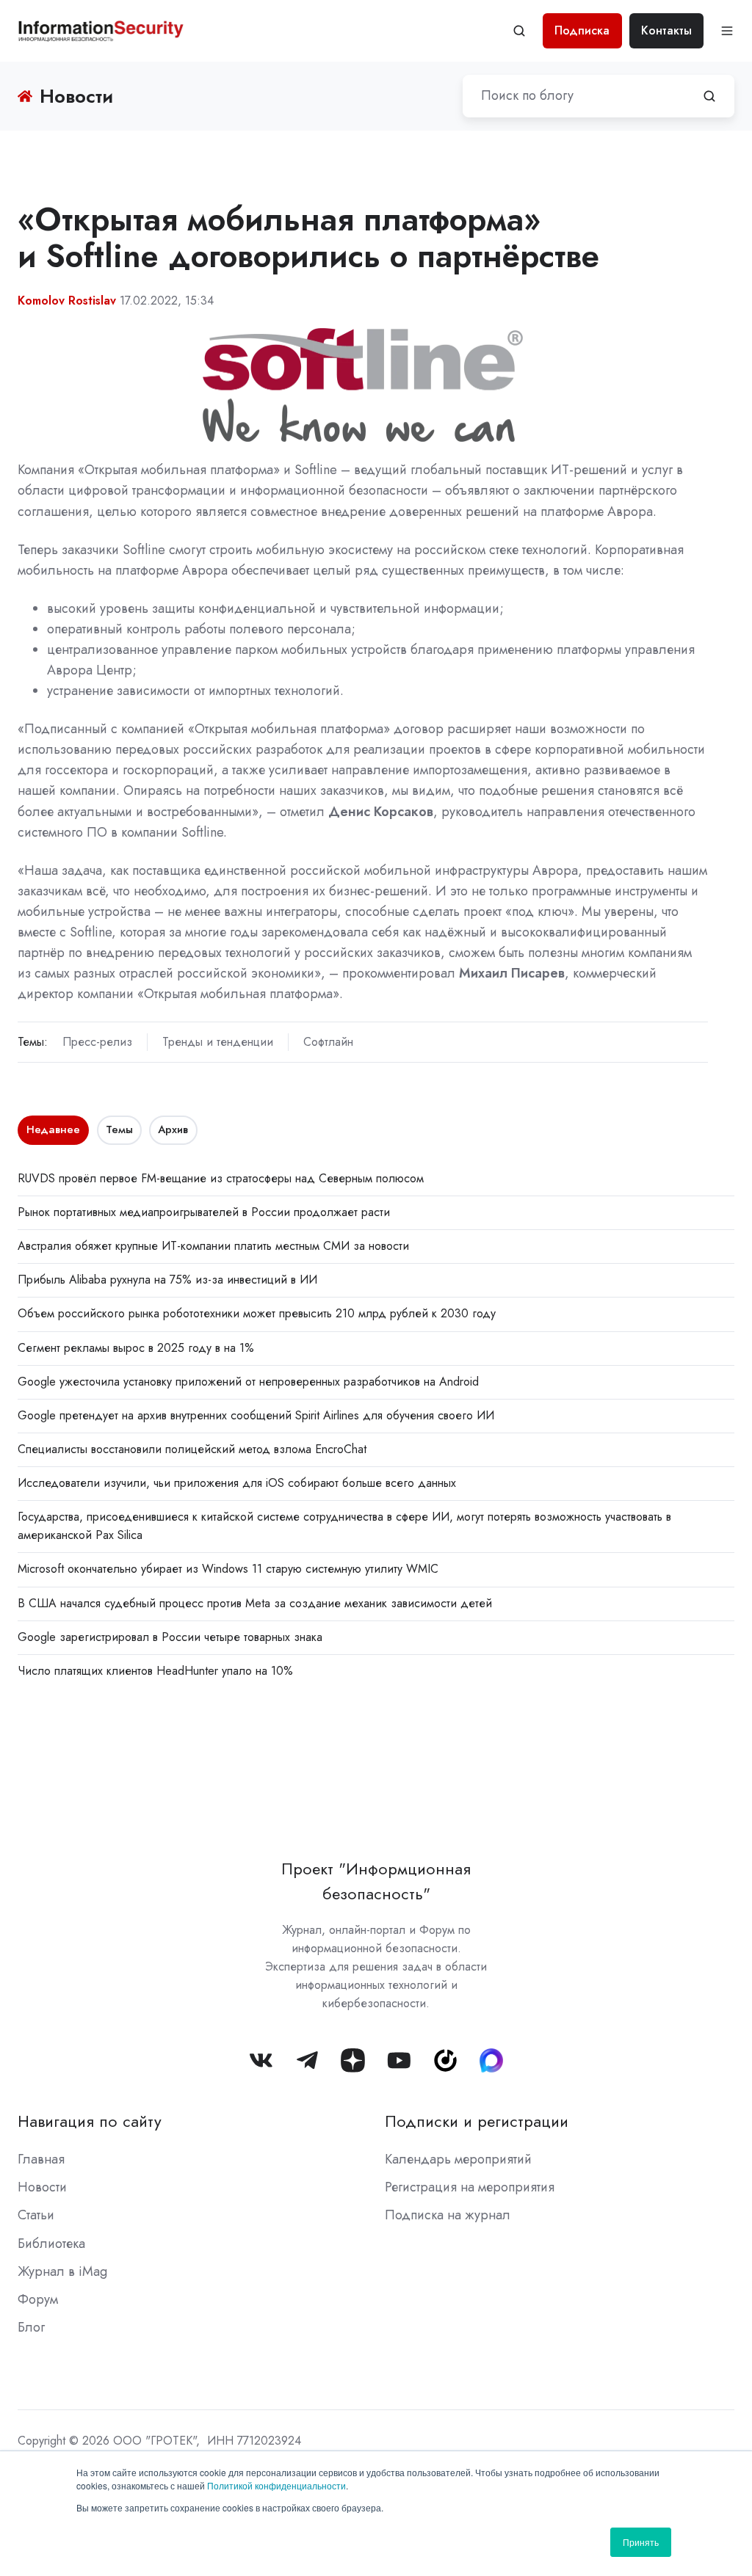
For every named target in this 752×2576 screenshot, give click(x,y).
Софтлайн (328, 1042)
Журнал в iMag (62, 2271)
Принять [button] (641, 2542)
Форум (38, 2299)
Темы (119, 1129)
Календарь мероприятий (458, 2159)
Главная (41, 2159)
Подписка (582, 30)
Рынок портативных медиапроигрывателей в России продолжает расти (204, 1212)
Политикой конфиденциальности (276, 2485)
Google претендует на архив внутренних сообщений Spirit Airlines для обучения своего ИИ (256, 1415)
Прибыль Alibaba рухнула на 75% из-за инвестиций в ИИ (167, 1280)
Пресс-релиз (97, 1042)
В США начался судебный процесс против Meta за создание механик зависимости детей (255, 1603)
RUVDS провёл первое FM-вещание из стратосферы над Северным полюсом (221, 1178)
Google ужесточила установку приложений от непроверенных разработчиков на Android (248, 1382)
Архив (173, 1129)
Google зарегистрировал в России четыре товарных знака (170, 1637)
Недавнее (53, 1129)
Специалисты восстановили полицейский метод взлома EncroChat (192, 1449)
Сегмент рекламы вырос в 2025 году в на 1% (136, 1348)
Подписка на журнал (448, 2215)
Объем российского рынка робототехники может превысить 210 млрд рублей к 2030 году (257, 1313)
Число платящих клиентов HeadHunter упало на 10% (155, 1671)
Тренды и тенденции (218, 1042)
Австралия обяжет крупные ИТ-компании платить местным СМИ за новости (213, 1246)
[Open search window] (519, 31)
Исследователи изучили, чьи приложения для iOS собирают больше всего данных (237, 1483)
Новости (42, 2187)
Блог (31, 2327)
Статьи (36, 2215)
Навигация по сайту (90, 2121)
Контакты (666, 30)
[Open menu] (727, 31)
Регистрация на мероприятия (470, 2187)
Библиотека (51, 2244)
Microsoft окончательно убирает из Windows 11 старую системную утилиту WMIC (228, 1569)
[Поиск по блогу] (709, 96)
